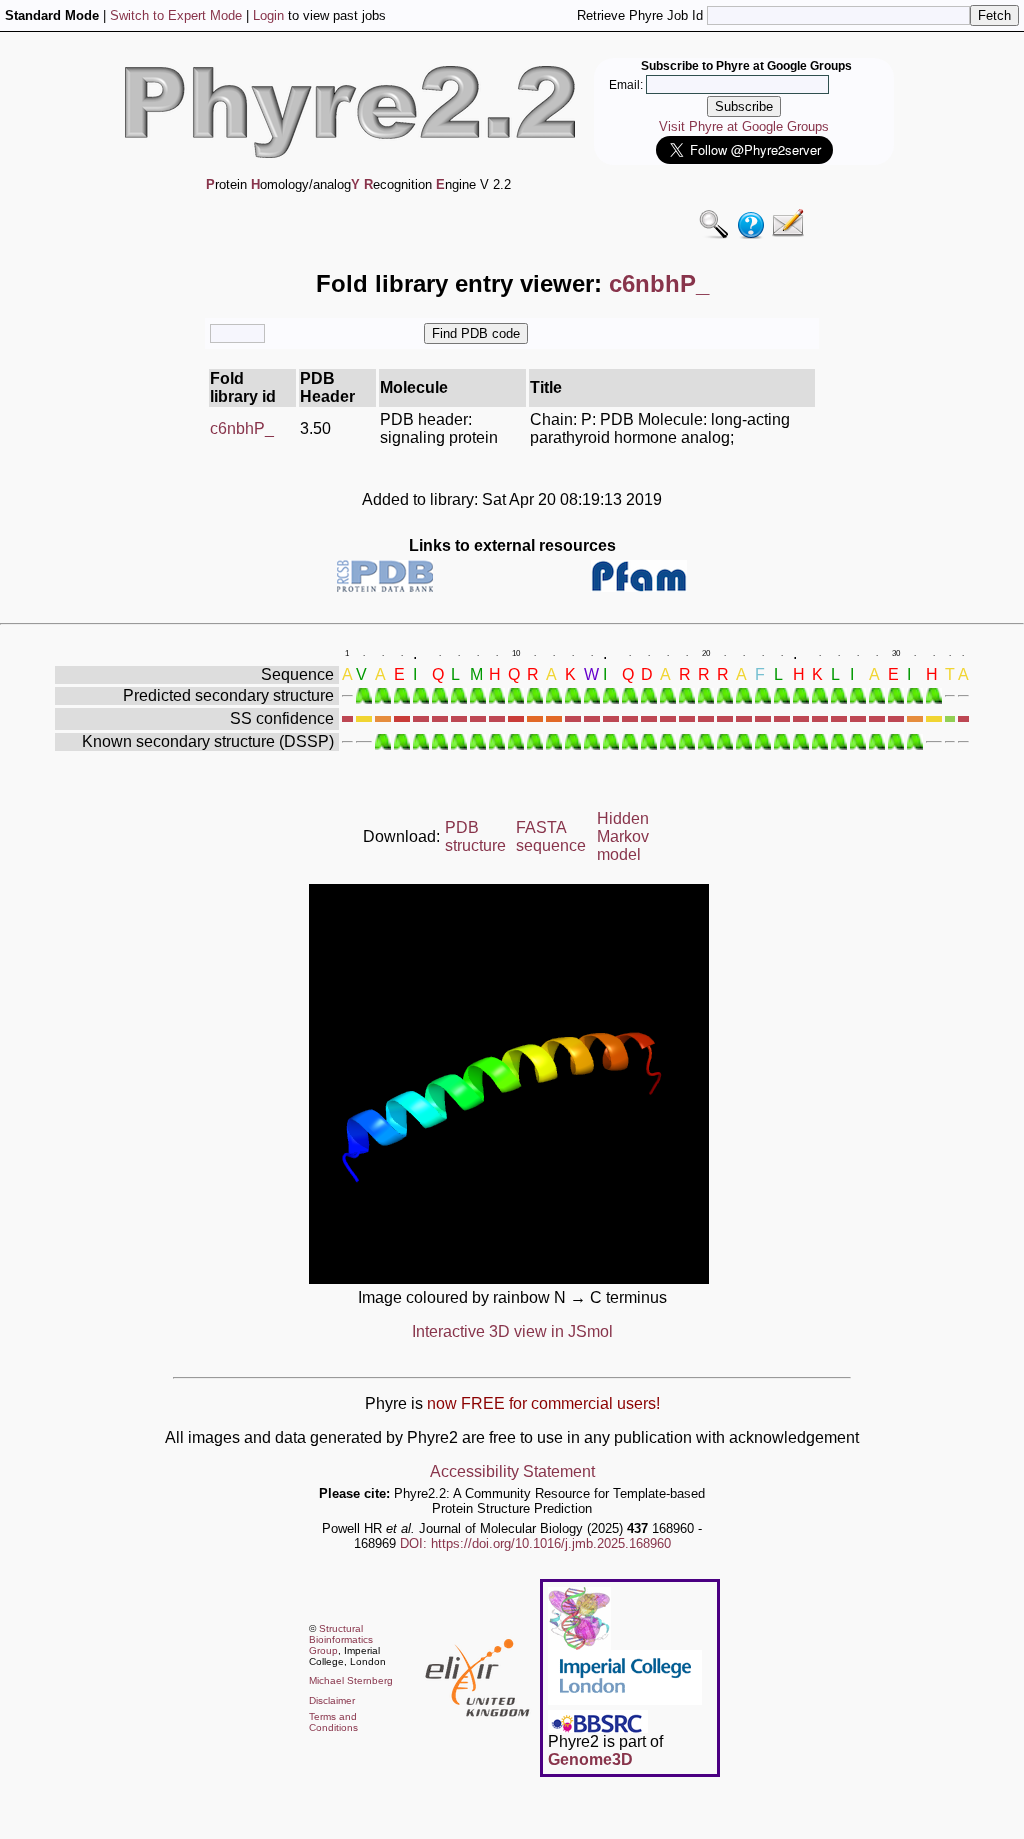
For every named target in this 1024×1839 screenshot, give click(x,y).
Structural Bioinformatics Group (341, 1639)
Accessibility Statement (512, 1471)
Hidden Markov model (623, 836)
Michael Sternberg (351, 1680)
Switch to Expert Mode (176, 15)
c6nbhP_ (242, 428)
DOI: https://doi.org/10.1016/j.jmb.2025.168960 (535, 1543)
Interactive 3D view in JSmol (512, 1331)
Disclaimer (332, 1700)
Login (268, 15)
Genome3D (590, 1759)
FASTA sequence (551, 836)
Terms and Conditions (333, 1722)
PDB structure (475, 836)
